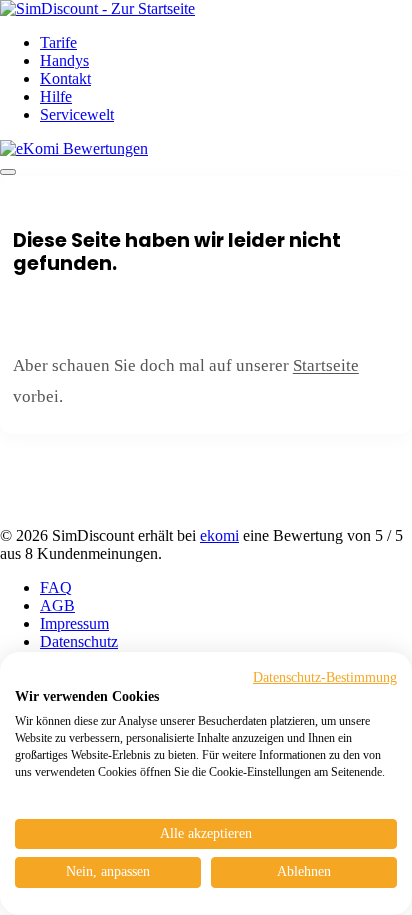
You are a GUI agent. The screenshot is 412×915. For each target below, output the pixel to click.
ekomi (219, 535)
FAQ (56, 587)
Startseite (326, 365)
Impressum (74, 623)
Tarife (58, 42)
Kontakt (65, 78)
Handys (64, 60)
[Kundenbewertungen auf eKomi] (74, 148)
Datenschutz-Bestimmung (325, 677)
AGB (57, 605)
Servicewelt (77, 114)
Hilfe (56, 96)
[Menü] (8, 172)
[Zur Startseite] (97, 8)
